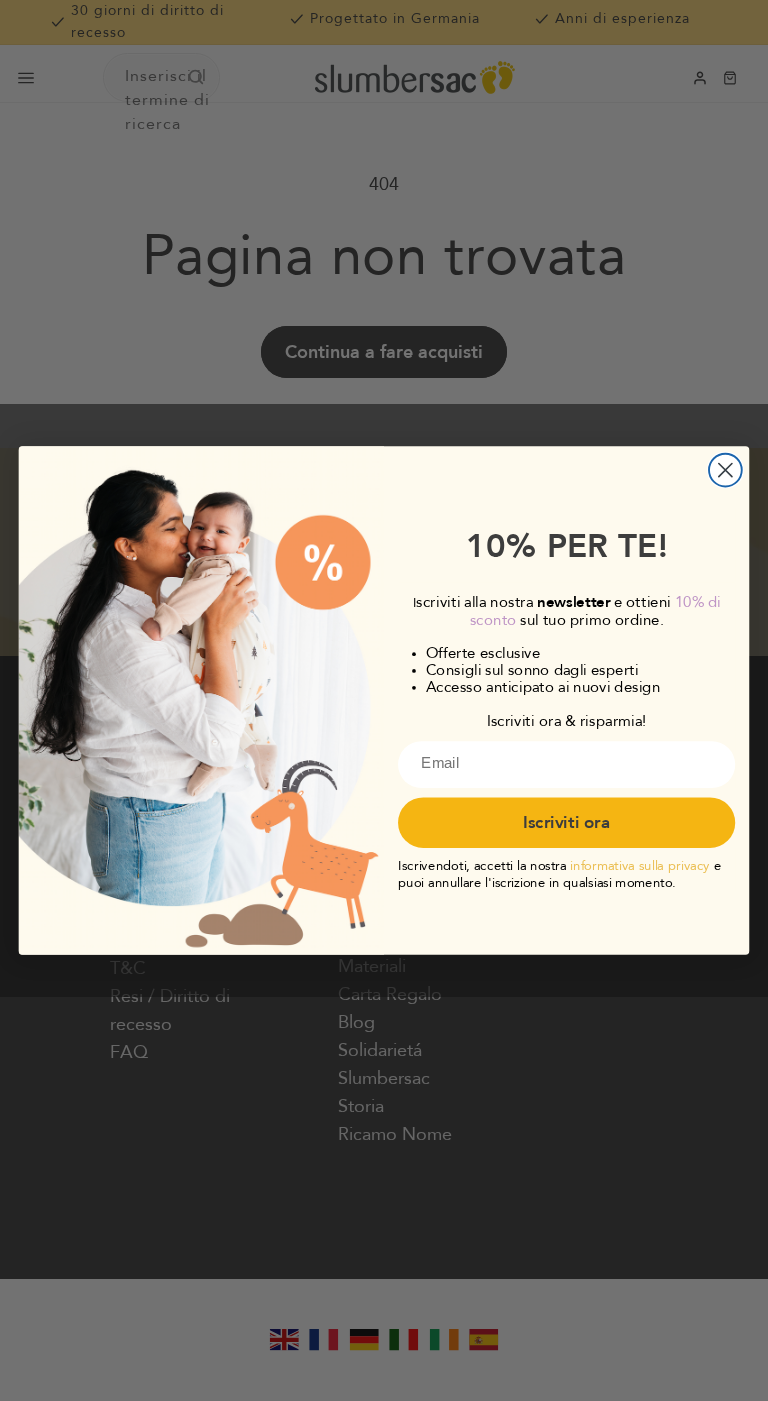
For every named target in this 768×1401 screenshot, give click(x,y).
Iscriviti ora (566, 823)
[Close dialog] (725, 470)
